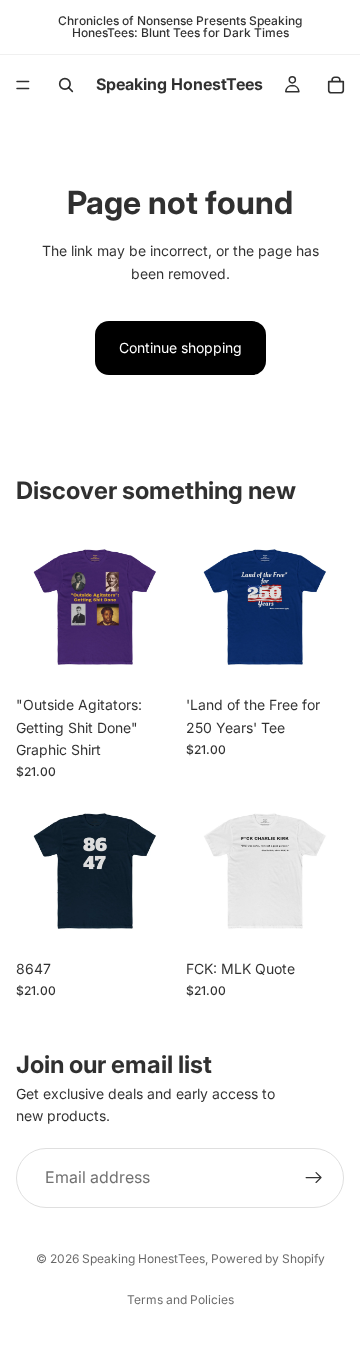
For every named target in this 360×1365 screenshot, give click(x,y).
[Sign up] (314, 1178)
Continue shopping (180, 347)
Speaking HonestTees (143, 1258)
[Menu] (23, 85)
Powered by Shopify (268, 1258)
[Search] (66, 85)
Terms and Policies (180, 1299)
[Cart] (336, 85)
